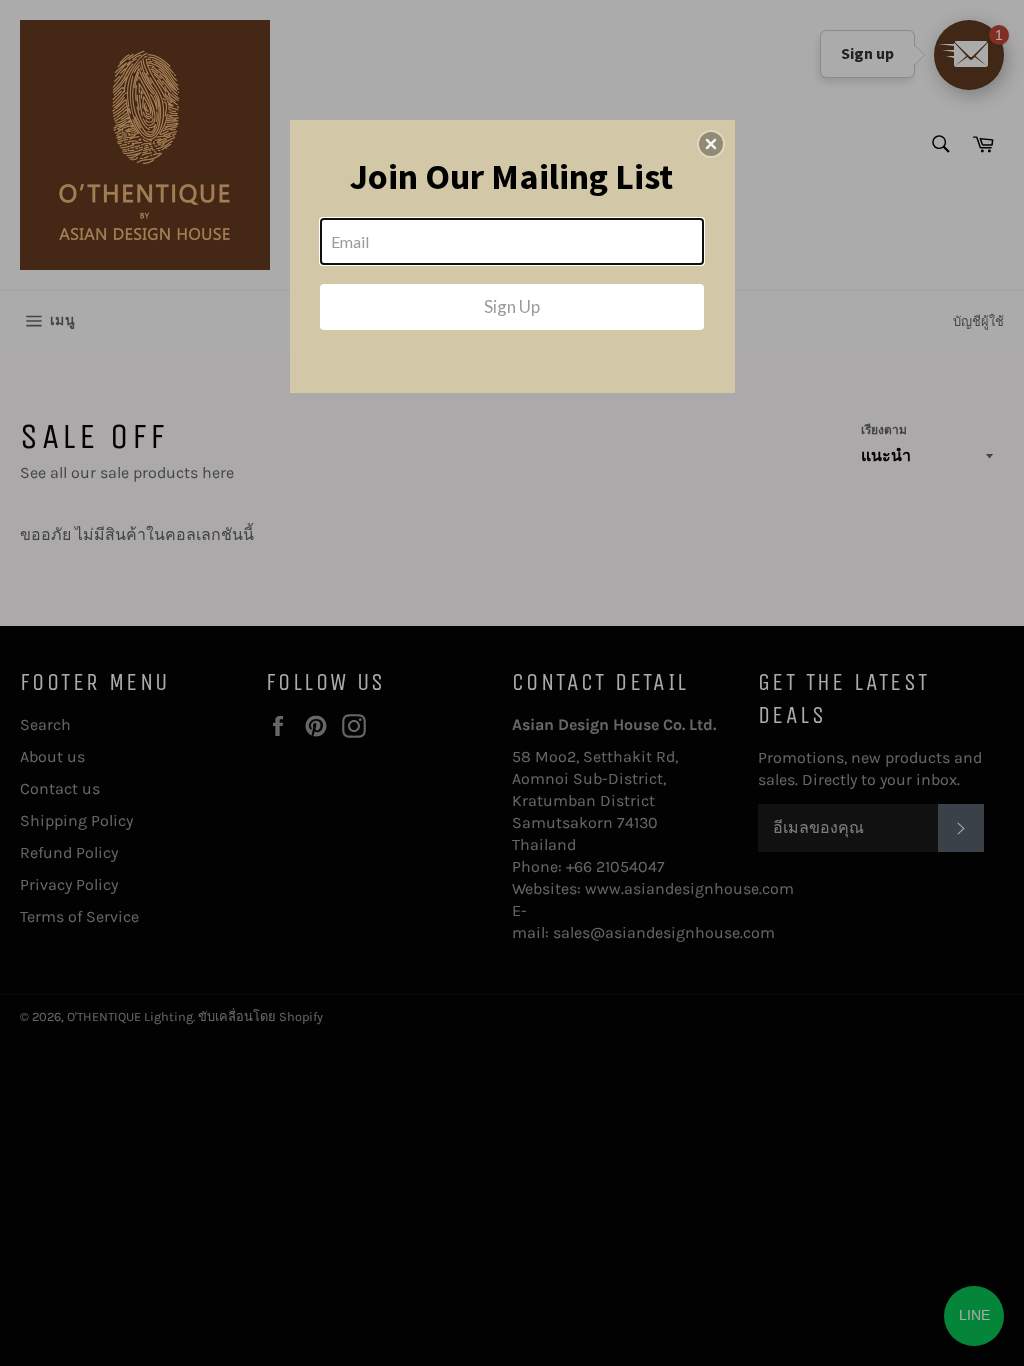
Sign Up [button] (512, 306)
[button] (711, 144)
